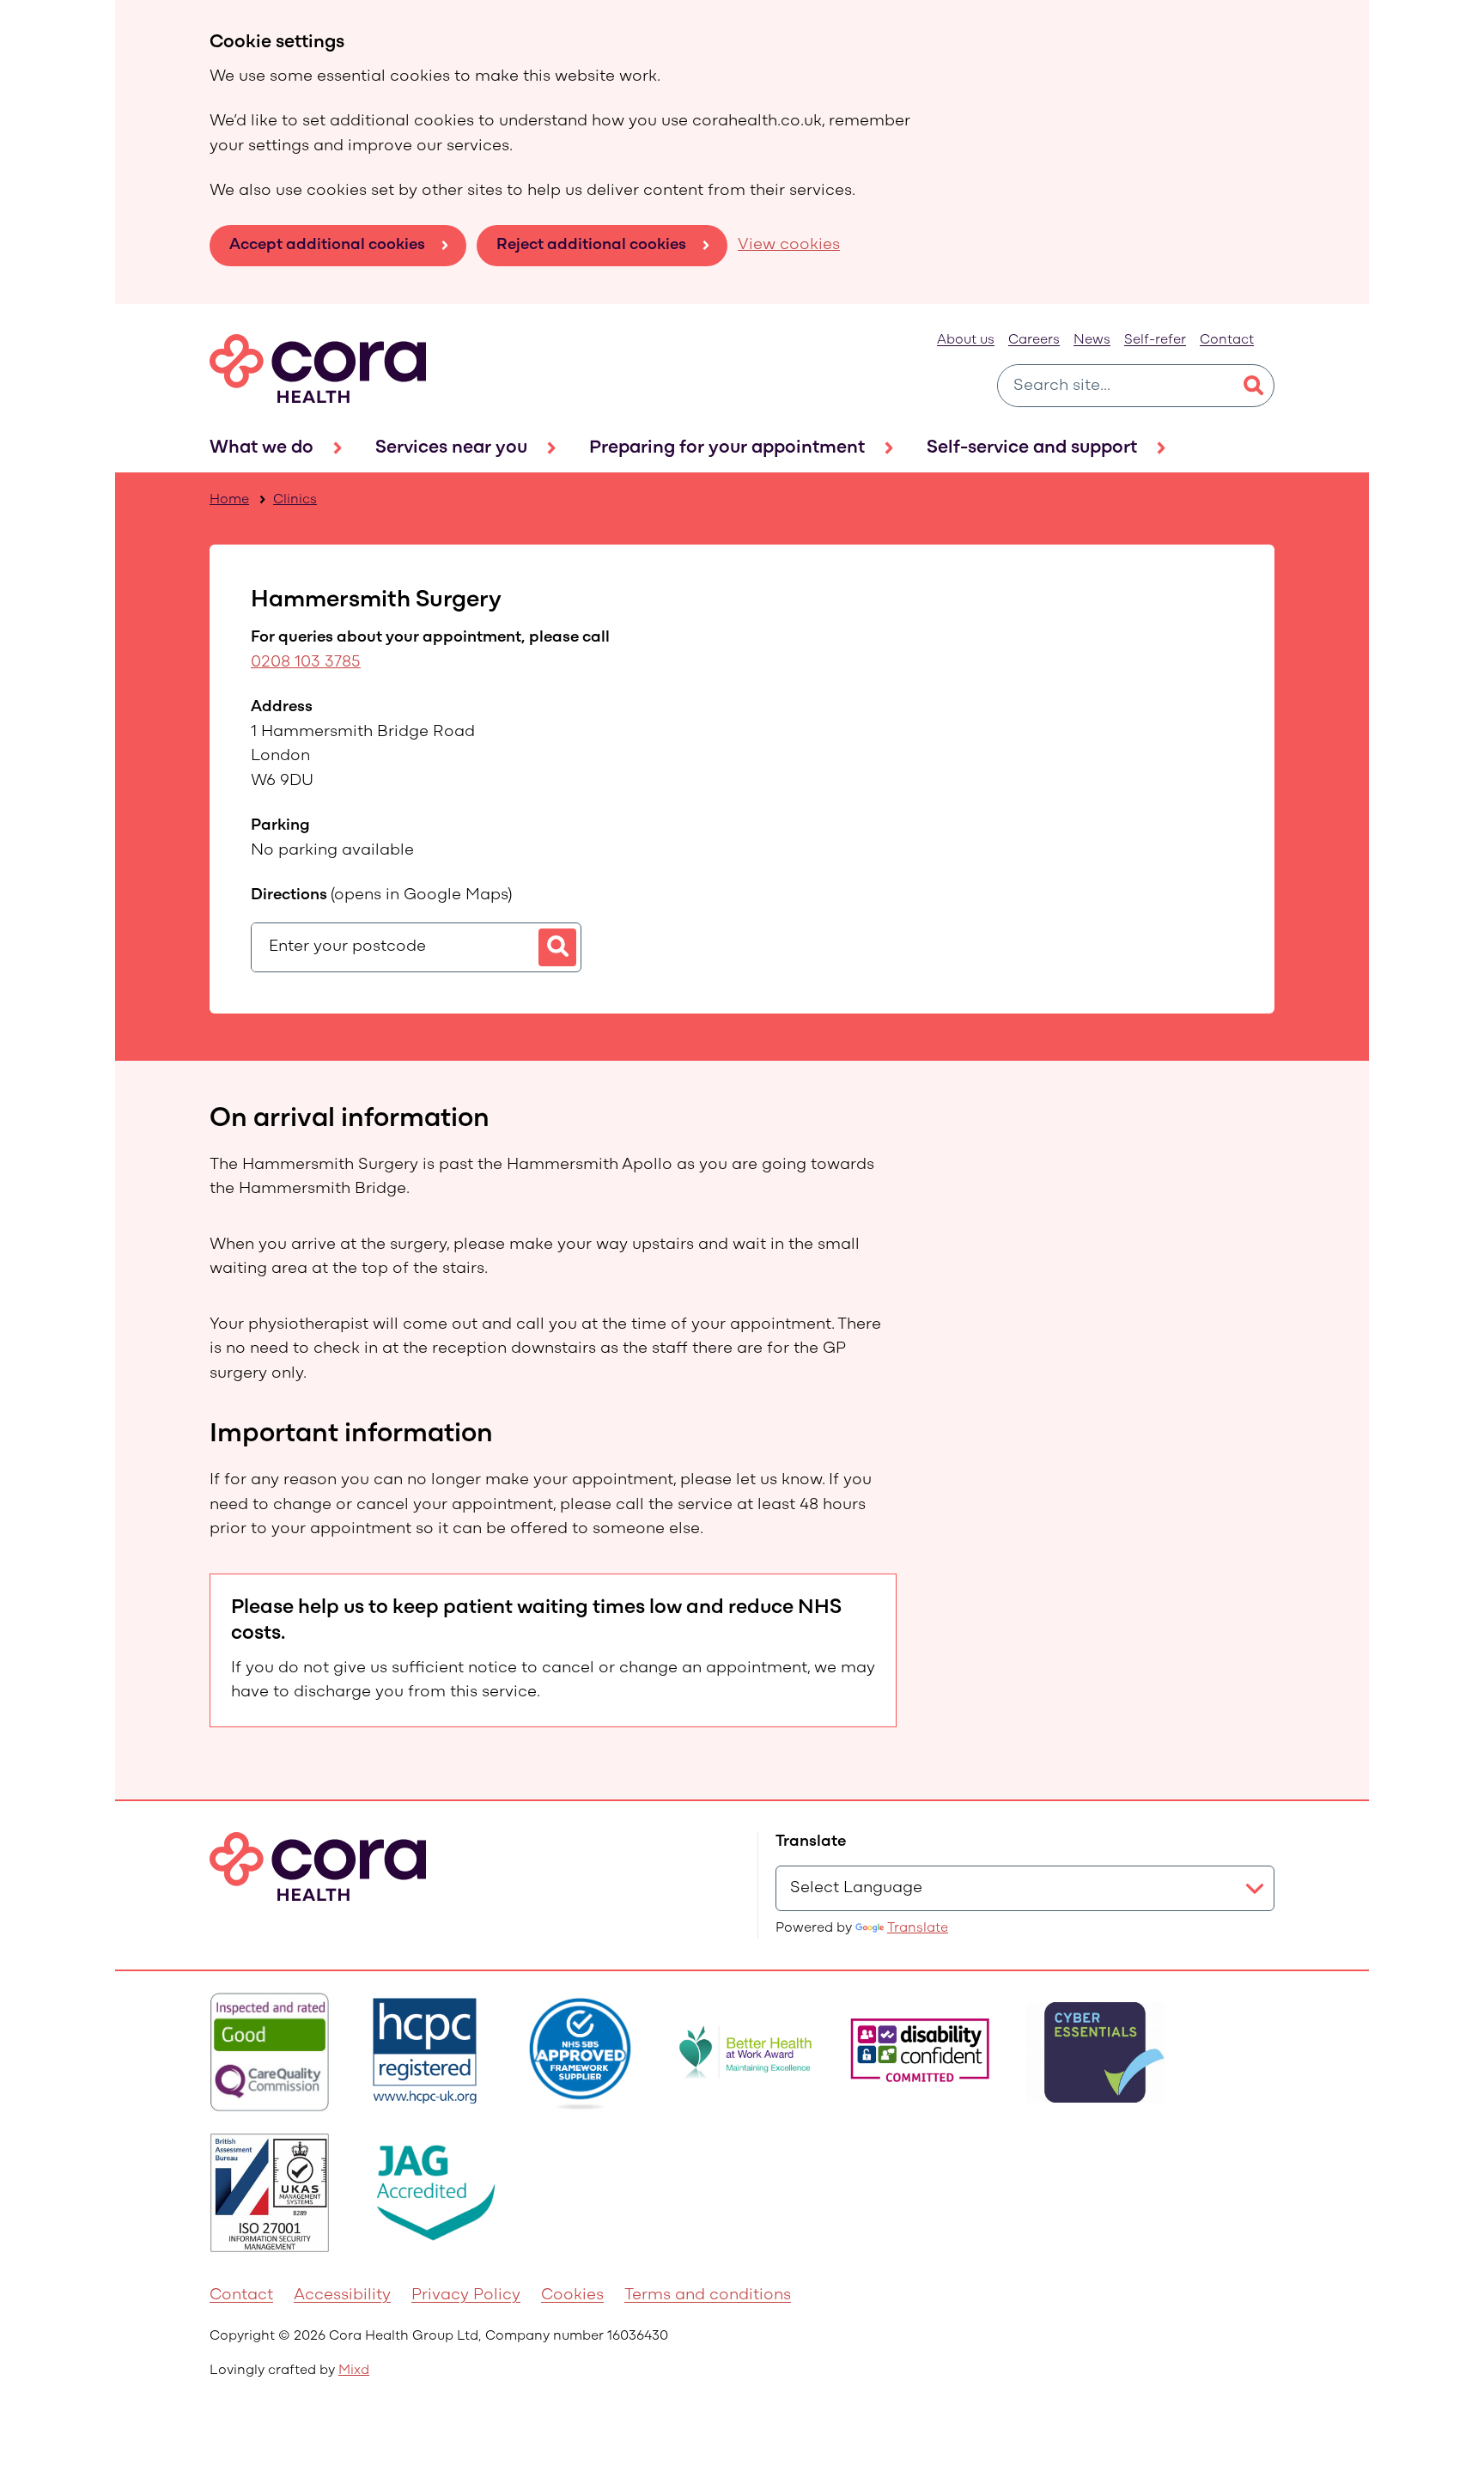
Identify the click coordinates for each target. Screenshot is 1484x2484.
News (1092, 340)
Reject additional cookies (591, 245)
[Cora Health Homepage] (318, 368)
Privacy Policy (466, 2295)
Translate (918, 1928)
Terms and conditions (708, 2295)
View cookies (789, 245)
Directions (381, 895)
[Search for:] (1115, 386)
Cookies (572, 2295)
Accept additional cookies (327, 245)
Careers (1034, 340)
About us (966, 340)
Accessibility (342, 2295)
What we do (262, 448)
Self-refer (1155, 340)
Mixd (354, 2371)
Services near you (451, 448)
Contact (1227, 340)
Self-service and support (1032, 448)
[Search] (1253, 386)
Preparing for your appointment (727, 448)
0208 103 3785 (306, 663)
